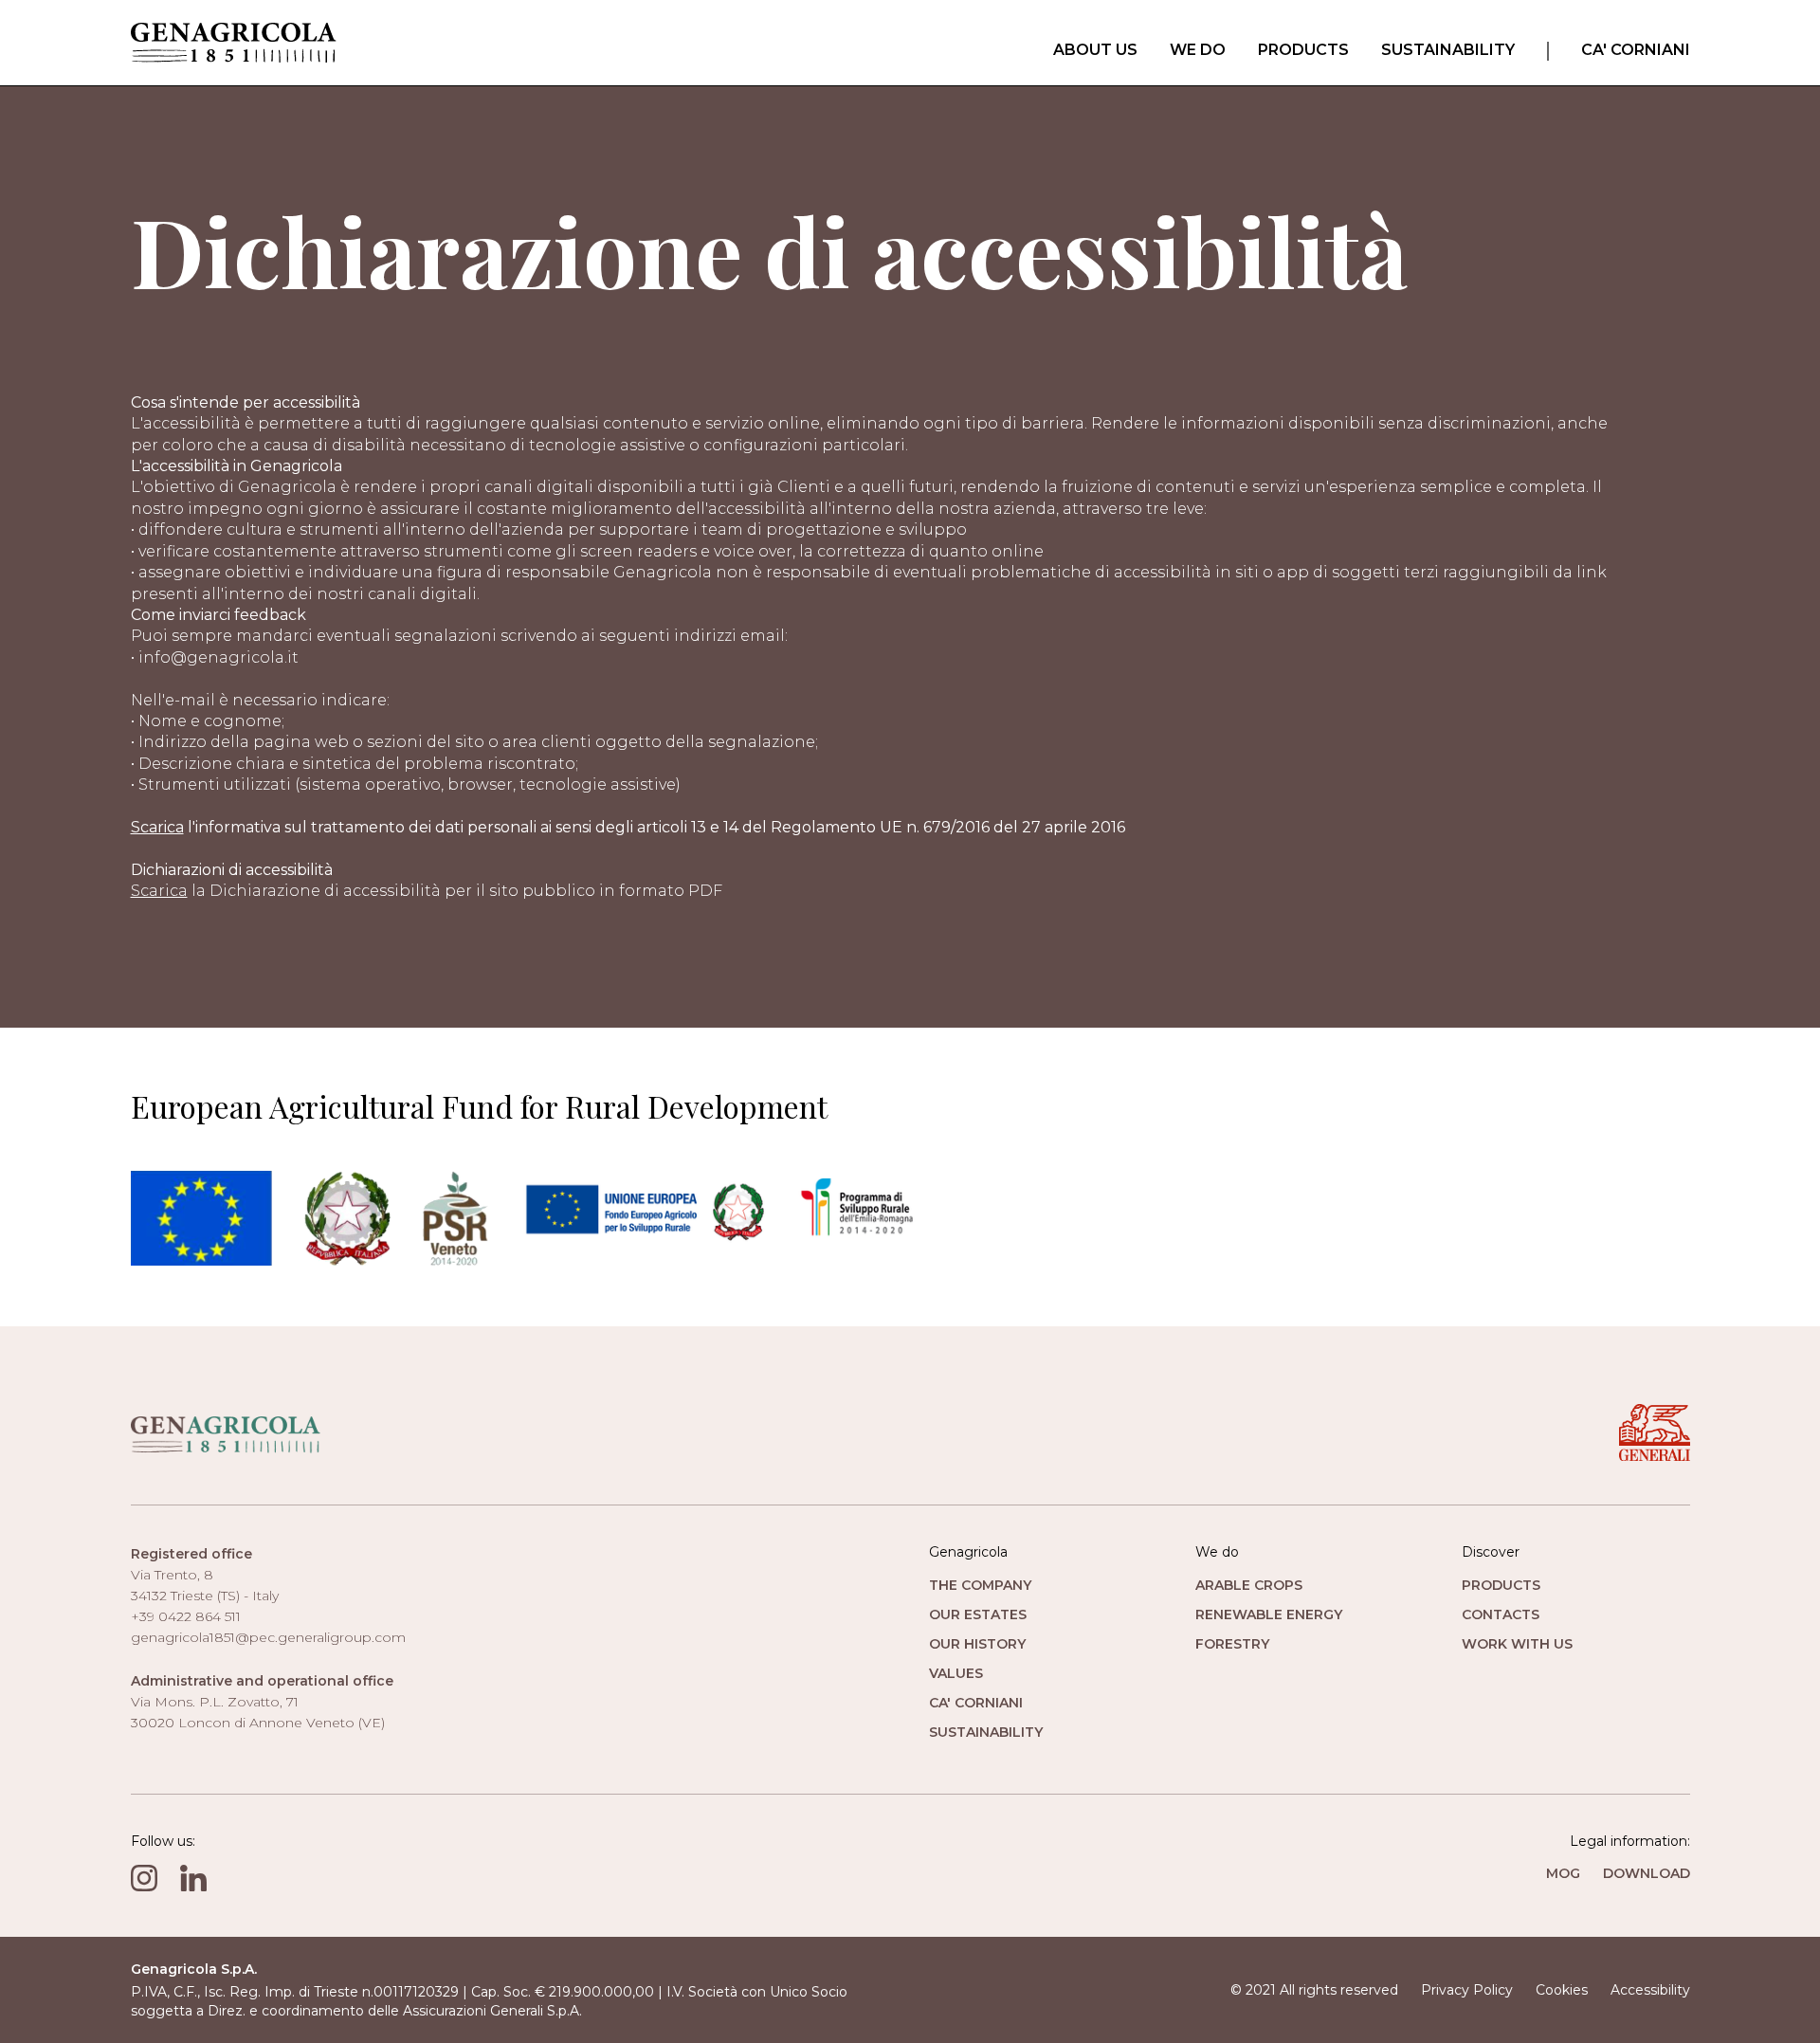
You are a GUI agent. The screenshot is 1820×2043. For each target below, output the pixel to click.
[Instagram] (144, 1878)
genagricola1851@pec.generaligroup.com (268, 1637)
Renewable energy (1269, 1614)
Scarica (157, 827)
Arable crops (1249, 1585)
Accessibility (1650, 1990)
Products (1303, 50)
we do (1198, 50)
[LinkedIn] (193, 1878)
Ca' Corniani (1636, 50)
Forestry (1232, 1644)
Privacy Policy (1467, 1990)
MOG (1563, 1873)
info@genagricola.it (218, 657)
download (1647, 1873)
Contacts (1501, 1614)
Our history (977, 1644)
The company (980, 1585)
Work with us (1517, 1644)
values (956, 1673)
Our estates (978, 1614)
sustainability (1448, 50)
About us (1095, 50)
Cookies (1562, 1990)
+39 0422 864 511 (186, 1616)
